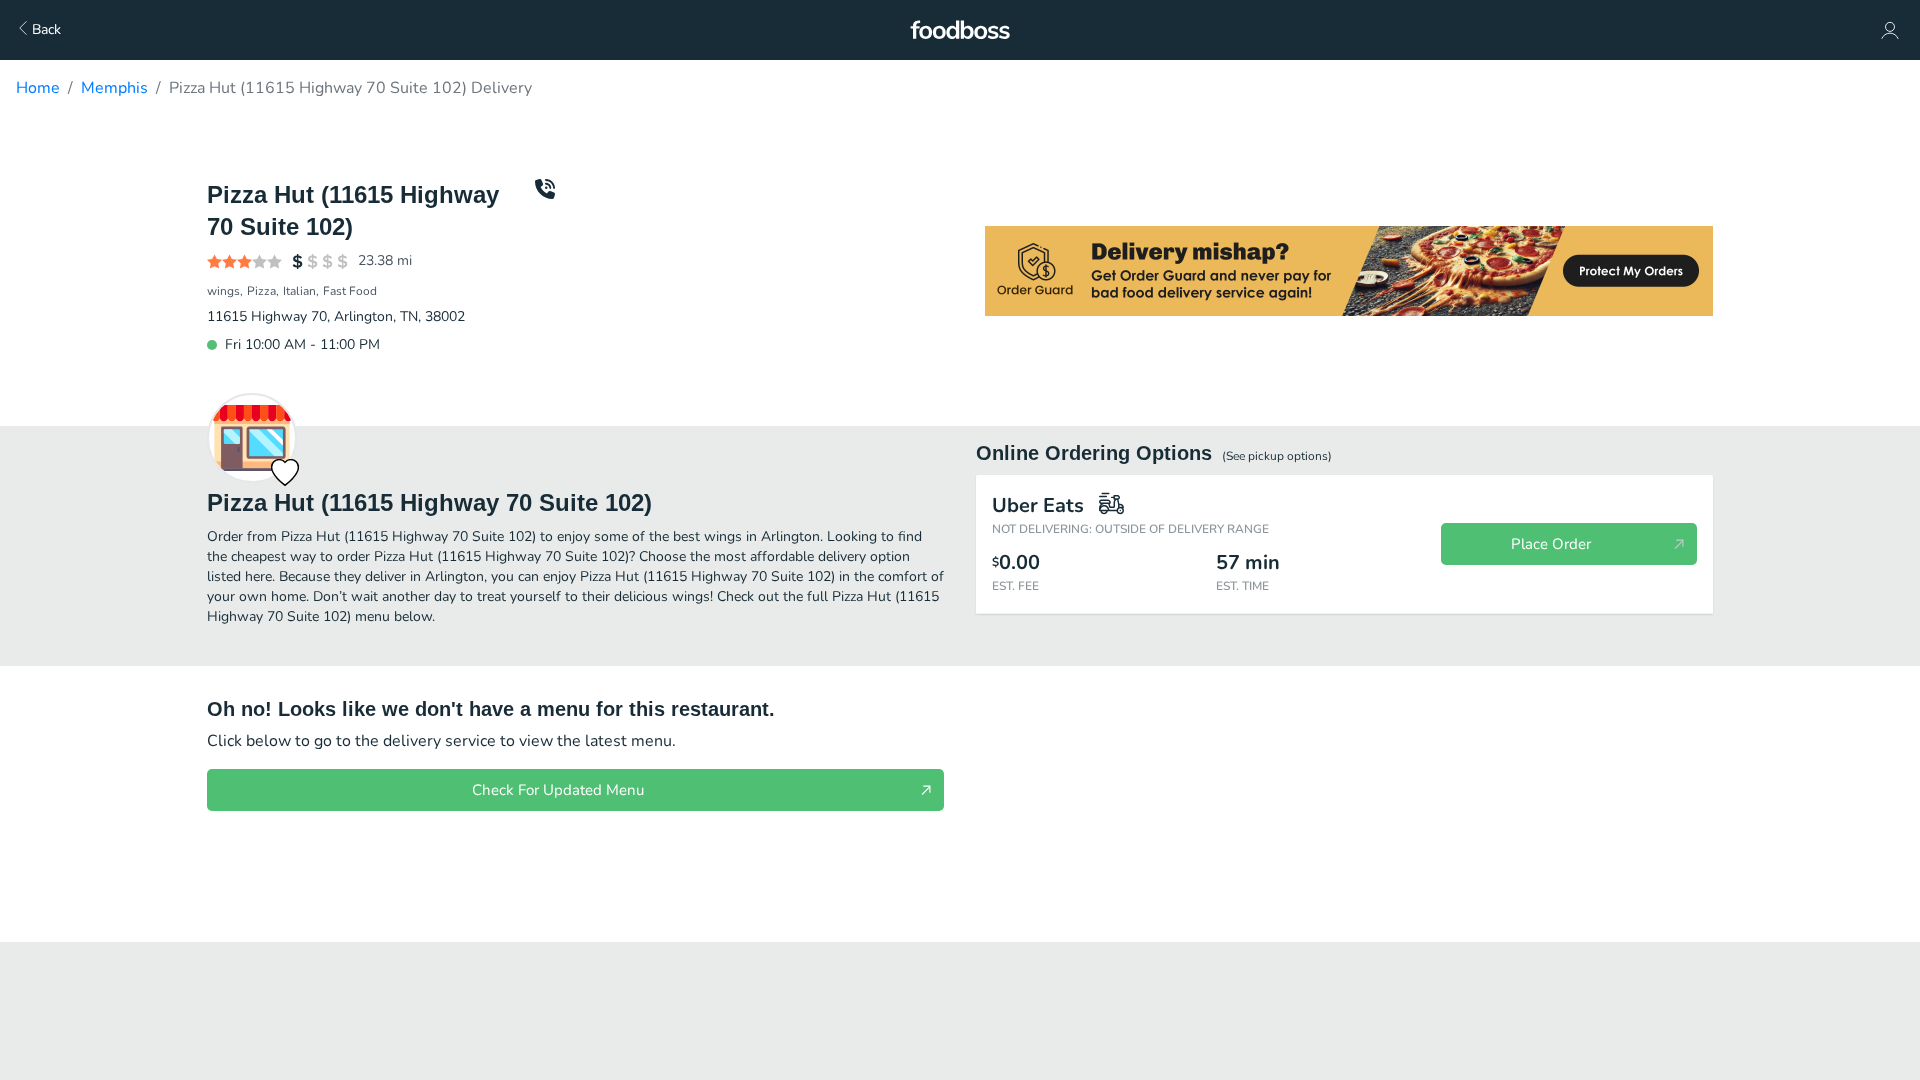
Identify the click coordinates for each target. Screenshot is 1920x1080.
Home (38, 88)
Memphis (114, 88)
